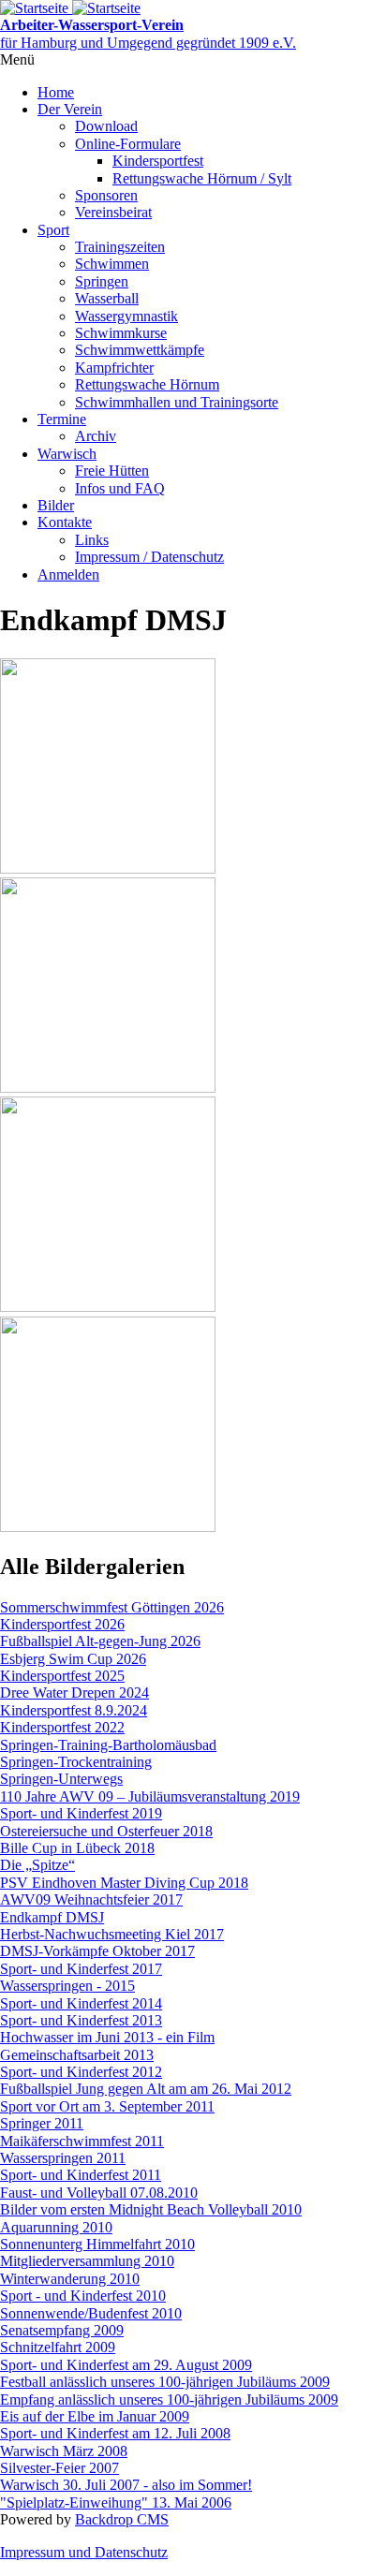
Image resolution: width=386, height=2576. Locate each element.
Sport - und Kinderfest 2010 (83, 2296)
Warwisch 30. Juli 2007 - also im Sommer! (126, 2485)
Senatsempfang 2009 (62, 2330)
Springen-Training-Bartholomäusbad (108, 1745)
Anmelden (68, 574)
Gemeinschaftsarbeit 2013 (77, 2055)
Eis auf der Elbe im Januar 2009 (95, 2416)
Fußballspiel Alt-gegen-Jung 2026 (100, 1641)
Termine (62, 419)
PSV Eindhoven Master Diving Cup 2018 (124, 1883)
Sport (53, 230)
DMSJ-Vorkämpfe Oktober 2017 (97, 1951)
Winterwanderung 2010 (70, 2279)
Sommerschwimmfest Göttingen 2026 (112, 1607)
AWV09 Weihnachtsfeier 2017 (91, 1899)
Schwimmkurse (121, 333)
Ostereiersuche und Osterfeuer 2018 (106, 1831)
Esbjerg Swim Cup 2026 (73, 1659)
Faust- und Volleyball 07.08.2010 (99, 2193)
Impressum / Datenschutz (149, 557)
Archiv (96, 436)
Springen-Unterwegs (61, 1779)
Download (106, 126)
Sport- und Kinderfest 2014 (81, 2003)
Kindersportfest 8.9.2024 (74, 1710)
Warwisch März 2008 (64, 2451)
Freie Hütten (112, 471)
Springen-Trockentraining (76, 1762)
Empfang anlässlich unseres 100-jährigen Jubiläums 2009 (169, 2399)
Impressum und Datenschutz (84, 2552)
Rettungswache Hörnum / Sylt (202, 178)
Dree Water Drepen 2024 (74, 1693)
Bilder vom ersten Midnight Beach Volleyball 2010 (151, 2209)
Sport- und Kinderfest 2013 (81, 2020)
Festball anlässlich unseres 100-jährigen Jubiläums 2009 (165, 2382)
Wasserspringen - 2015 (67, 1986)
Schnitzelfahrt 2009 (58, 2347)
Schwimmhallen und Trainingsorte (177, 402)
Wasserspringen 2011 (63, 2158)
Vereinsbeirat (113, 212)
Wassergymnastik (126, 316)
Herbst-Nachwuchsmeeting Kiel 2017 (112, 1934)
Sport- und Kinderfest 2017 (81, 1969)
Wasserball (107, 298)
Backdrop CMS (122, 2519)
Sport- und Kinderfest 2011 (81, 2175)
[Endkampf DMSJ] (108, 868)
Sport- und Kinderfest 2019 (81, 1813)
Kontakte (65, 522)
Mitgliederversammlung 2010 (87, 2261)
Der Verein (70, 109)
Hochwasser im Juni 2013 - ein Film (107, 2037)
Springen (102, 281)
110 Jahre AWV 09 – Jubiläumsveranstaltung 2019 (150, 1796)
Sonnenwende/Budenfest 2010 (91, 2313)
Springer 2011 (42, 2123)
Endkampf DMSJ (52, 1917)
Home (56, 92)
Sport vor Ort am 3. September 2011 (107, 2106)
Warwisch (67, 454)
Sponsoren (106, 195)
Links (92, 540)
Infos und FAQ (120, 488)
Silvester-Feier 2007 (59, 2468)
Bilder (56, 505)
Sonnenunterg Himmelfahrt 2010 (97, 2244)
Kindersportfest (158, 161)
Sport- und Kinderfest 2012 (81, 2072)
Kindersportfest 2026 (62, 1624)
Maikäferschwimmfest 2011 (82, 2141)
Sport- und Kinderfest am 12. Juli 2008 (115, 2433)
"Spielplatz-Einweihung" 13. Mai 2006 (116, 2502)
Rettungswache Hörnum (147, 384)
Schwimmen (112, 264)
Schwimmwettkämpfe (140, 350)
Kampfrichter (114, 368)
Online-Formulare (128, 144)
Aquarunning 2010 (56, 2227)
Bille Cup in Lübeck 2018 (77, 1848)
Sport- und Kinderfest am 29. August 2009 (126, 2365)
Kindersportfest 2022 (62, 1727)
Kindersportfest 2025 (62, 1676)
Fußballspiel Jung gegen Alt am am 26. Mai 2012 (146, 2089)
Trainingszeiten (120, 247)
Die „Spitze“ (37, 1865)
